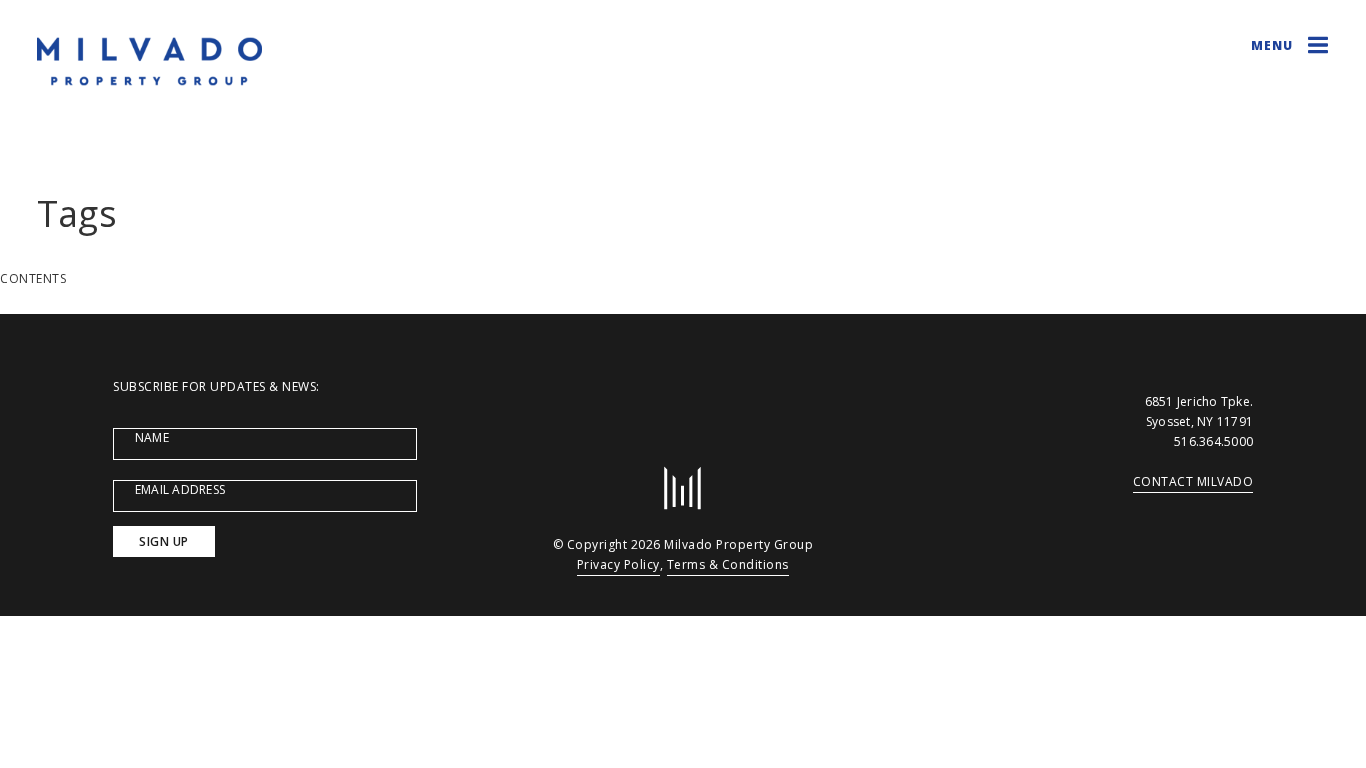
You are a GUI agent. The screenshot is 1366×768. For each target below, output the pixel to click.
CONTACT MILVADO (1193, 481)
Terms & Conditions (728, 564)
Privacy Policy (618, 564)
